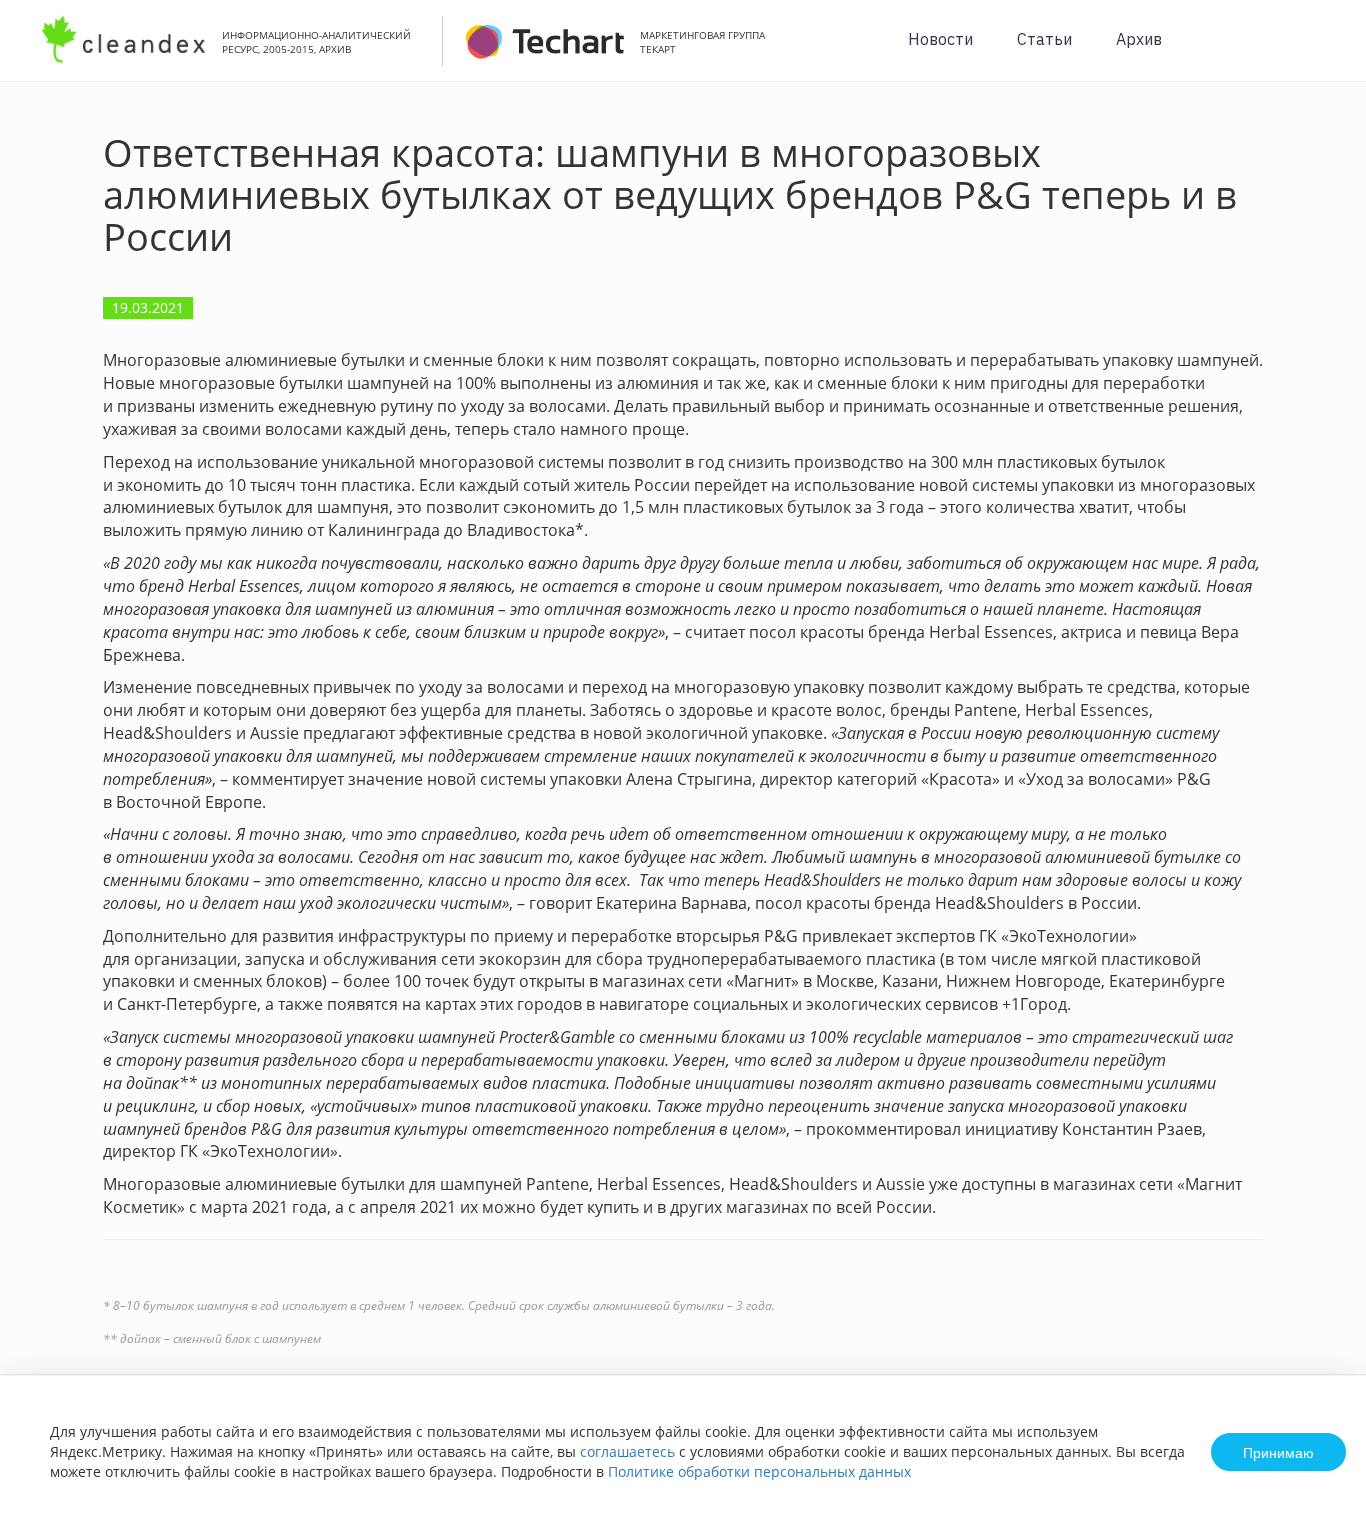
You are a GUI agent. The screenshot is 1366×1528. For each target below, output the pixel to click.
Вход (1320, 51)
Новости (940, 39)
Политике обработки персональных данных (759, 1471)
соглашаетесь (627, 1451)
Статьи (1044, 39)
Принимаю (1278, 1452)
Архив (1139, 39)
